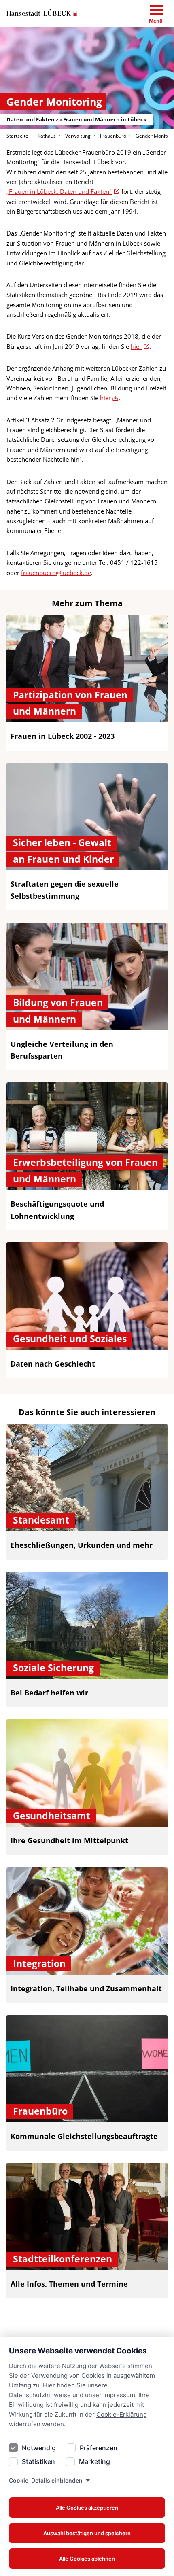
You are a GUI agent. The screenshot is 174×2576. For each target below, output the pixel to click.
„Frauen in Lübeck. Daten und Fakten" (59, 191)
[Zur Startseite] (42, 13)
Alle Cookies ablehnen (87, 2559)
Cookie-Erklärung (122, 2414)
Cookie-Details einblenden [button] (46, 2480)
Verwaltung (78, 136)
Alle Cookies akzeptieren (87, 2508)
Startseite (17, 136)
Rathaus (47, 136)
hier (136, 346)
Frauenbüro (113, 136)
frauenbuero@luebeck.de (56, 573)
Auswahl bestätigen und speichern (87, 2533)
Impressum (119, 2395)
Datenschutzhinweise (40, 2395)
